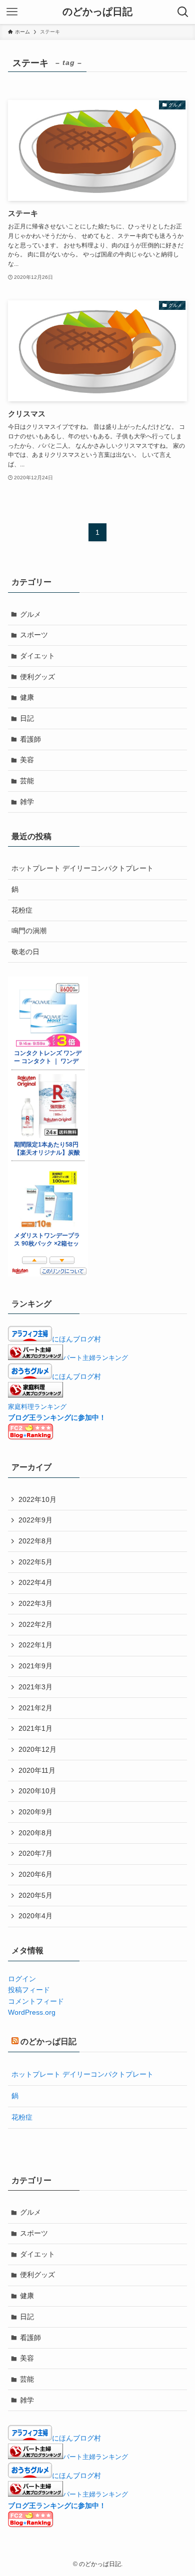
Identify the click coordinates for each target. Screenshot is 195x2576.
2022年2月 (35, 1624)
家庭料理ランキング (37, 1407)
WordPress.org (32, 2012)
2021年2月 (35, 1708)
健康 (27, 697)
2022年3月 (35, 1603)
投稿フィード (29, 1990)
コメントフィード (36, 2001)
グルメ (30, 614)
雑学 (27, 802)
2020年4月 (35, 1916)
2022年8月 (35, 1541)
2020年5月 (35, 1895)
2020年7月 (35, 1853)
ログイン (22, 1979)
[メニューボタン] (12, 12)
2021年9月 (35, 1666)
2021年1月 (35, 1728)
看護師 (30, 739)
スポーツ (34, 635)
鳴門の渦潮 (29, 931)
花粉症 (22, 910)
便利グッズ (37, 677)
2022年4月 (35, 1582)
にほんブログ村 (76, 1339)
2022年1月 (35, 1645)
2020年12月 (37, 1749)
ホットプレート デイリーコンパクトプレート (82, 868)
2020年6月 (35, 1874)
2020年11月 (37, 1770)
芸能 (27, 781)
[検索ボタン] (183, 12)
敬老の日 (25, 952)
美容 (27, 760)
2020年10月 (37, 1791)
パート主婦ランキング (95, 1358)
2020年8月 (35, 1833)
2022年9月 (35, 1520)
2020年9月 (35, 1812)
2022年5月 (35, 1562)
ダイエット (37, 656)
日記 (27, 718)
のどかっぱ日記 (97, 12)
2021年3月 (35, 1687)
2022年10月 (37, 1499)
